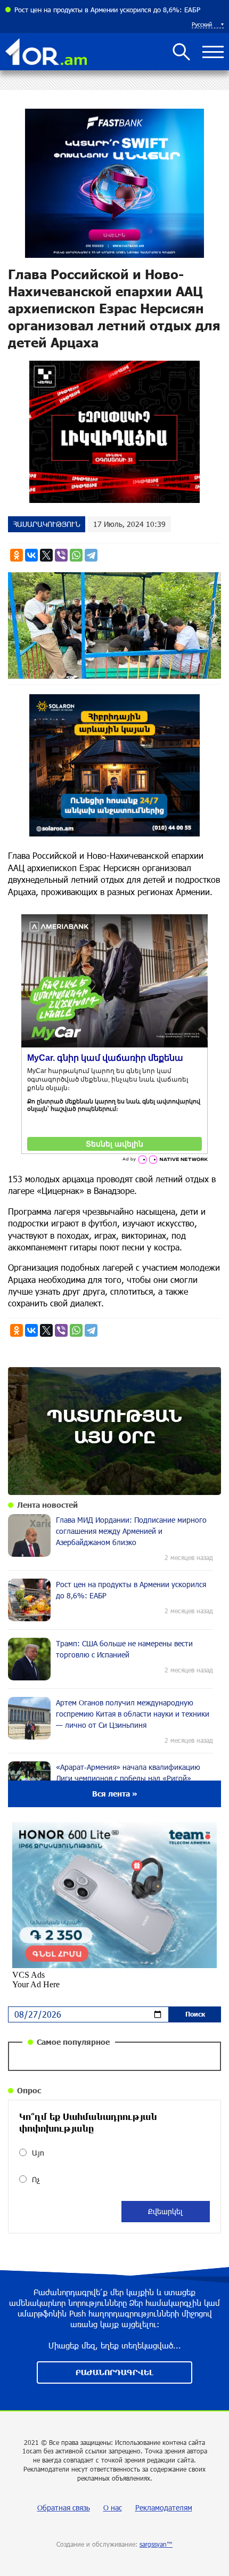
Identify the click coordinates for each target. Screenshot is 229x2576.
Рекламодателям (164, 2508)
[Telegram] (91, 555)
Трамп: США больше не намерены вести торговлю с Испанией (113, 10)
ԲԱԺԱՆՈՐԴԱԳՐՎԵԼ (114, 2372)
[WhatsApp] (76, 555)
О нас (113, 2508)
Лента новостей (47, 1505)
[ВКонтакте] (31, 555)
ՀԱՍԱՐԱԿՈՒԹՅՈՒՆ (47, 524)
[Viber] (61, 555)
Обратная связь (64, 2508)
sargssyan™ (156, 2544)
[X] (46, 555)
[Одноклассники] (17, 555)
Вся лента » (115, 1794)
